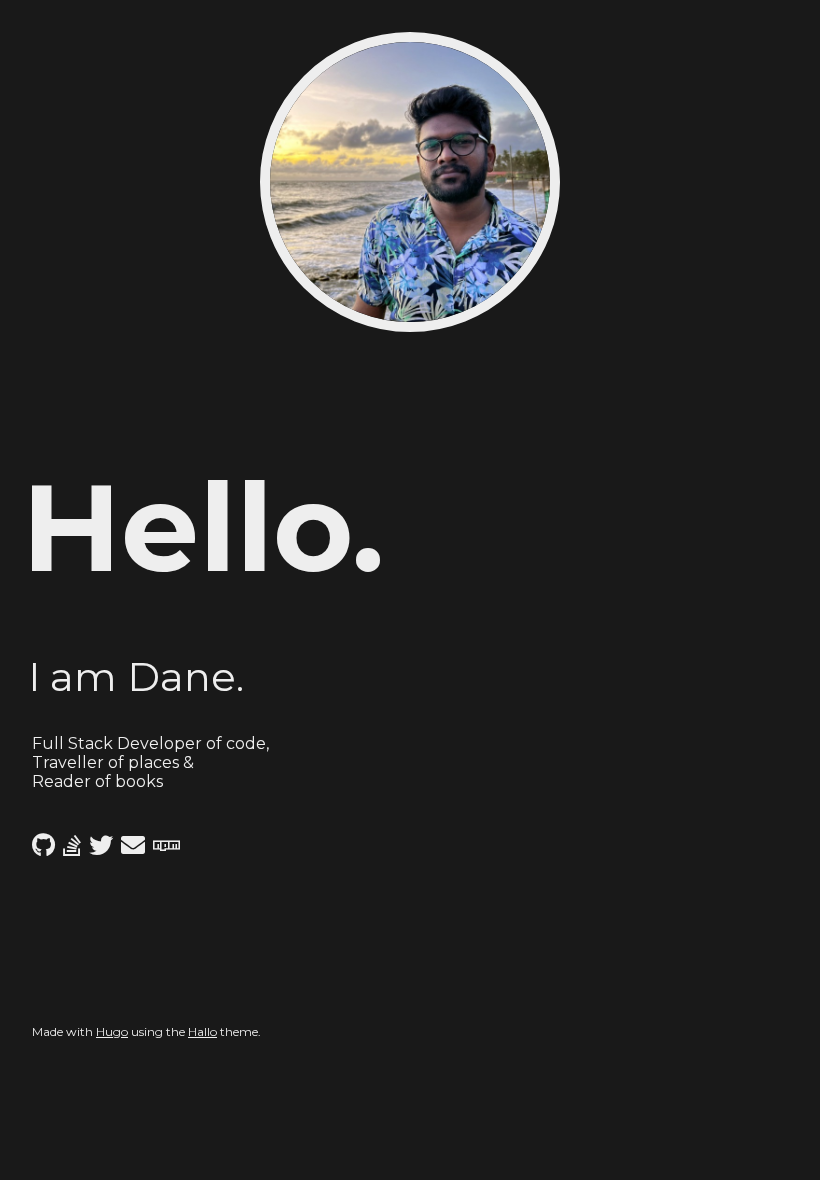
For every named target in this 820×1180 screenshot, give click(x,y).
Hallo (202, 1031)
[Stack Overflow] (72, 845)
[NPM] (166, 845)
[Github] (43, 845)
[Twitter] (101, 845)
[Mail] (133, 845)
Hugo (112, 1031)
